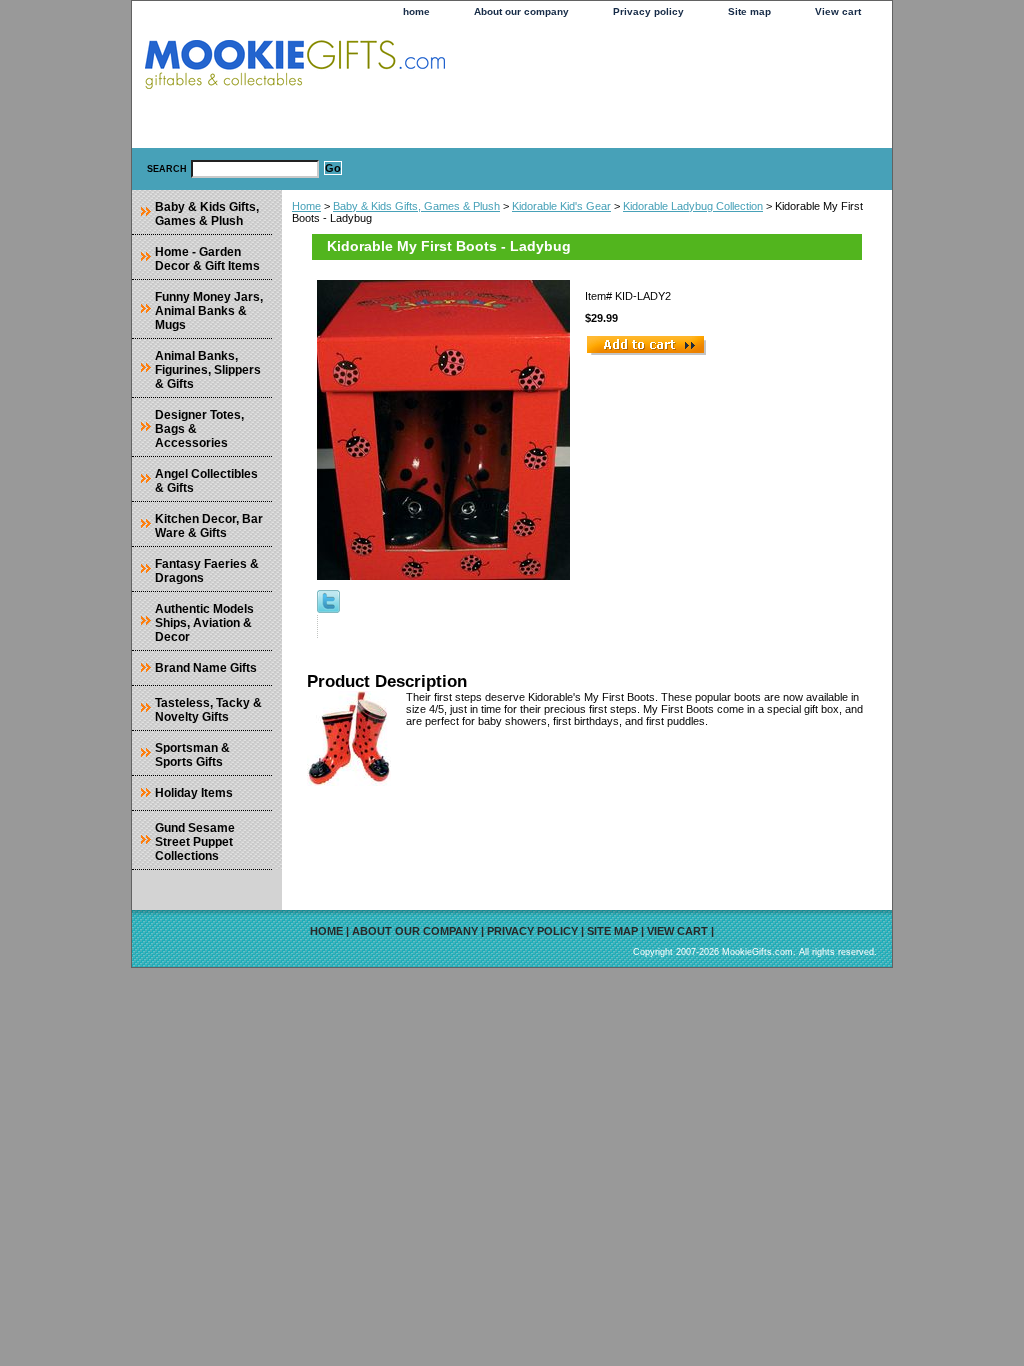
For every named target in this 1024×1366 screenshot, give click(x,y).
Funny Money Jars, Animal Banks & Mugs (209, 311)
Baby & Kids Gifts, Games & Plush (416, 206)
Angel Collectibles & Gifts (206, 481)
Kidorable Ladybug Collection (693, 206)
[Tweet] (328, 609)
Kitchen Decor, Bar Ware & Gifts (209, 526)
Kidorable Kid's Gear (561, 206)
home (416, 11)
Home (306, 206)
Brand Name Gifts (206, 668)
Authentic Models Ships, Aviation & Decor (204, 623)
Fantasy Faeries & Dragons (207, 571)
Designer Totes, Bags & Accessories (199, 429)
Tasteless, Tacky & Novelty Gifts (208, 710)
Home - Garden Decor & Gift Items (207, 259)
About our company (521, 11)
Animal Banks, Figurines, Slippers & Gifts (208, 370)
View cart (838, 11)
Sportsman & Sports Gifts (192, 755)
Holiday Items (194, 793)
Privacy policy (648, 11)
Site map (749, 11)
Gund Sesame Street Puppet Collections (195, 842)
